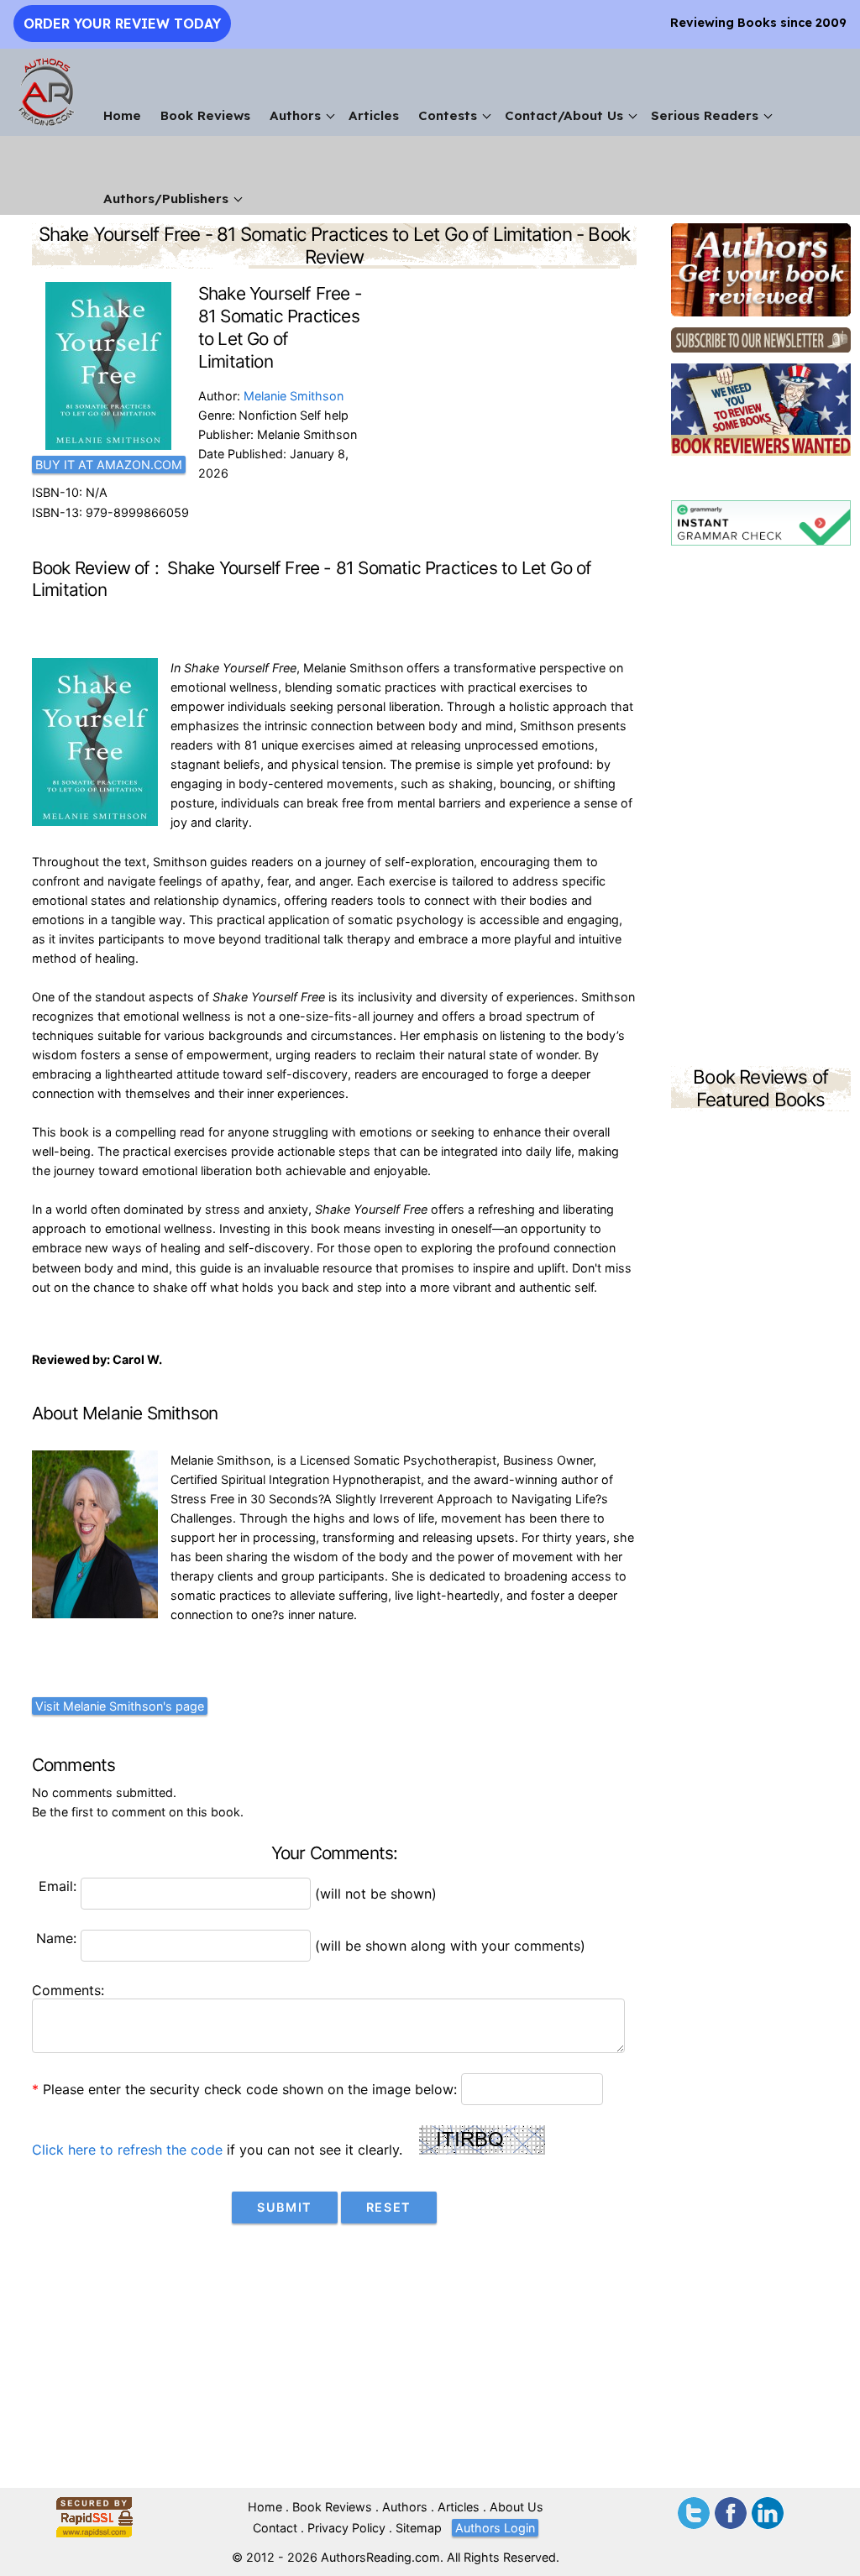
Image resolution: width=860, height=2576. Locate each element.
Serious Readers (705, 115)
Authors (295, 115)
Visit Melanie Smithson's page (120, 1706)
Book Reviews (205, 115)
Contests (448, 115)
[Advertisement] (761, 808)
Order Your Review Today (122, 24)
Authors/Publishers (166, 199)
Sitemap (419, 2528)
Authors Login (495, 2528)
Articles (374, 115)
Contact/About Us (564, 115)
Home (122, 115)
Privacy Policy (346, 2528)
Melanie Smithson (294, 396)
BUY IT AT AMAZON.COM (109, 465)
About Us (517, 2507)
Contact (275, 2528)
